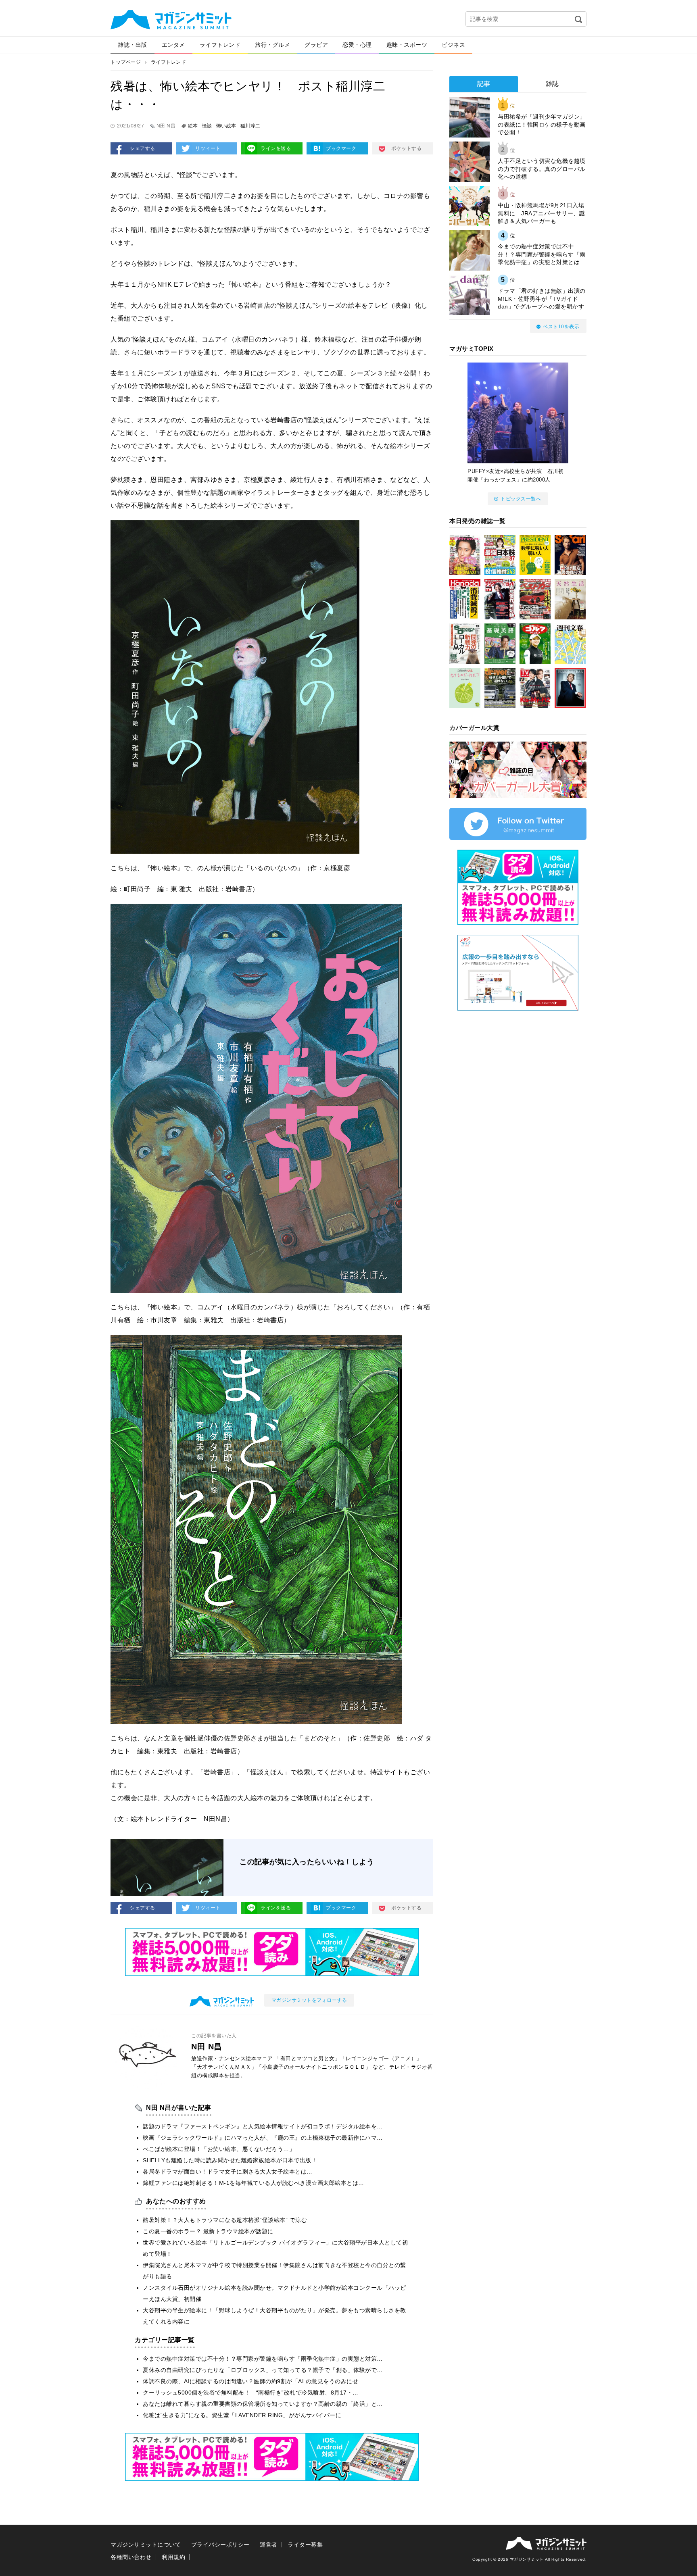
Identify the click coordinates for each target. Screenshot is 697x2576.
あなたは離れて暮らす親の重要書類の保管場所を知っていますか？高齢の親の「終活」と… (263, 2404)
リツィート (208, 148)
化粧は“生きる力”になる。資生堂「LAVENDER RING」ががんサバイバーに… (245, 2415)
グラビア (316, 45)
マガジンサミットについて (146, 2545)
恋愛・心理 (357, 45)
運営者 (269, 2545)
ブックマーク (341, 148)
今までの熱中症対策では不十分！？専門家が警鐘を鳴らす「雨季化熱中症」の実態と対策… (263, 2359)
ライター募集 (305, 2545)
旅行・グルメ (272, 45)
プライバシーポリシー (220, 2545)
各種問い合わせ (131, 2557)
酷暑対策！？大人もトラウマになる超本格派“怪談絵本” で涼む (225, 2220)
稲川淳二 (250, 126)
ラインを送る (276, 148)
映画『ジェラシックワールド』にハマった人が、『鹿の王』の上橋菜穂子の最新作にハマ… (263, 2138)
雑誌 (552, 84)
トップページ (126, 62)
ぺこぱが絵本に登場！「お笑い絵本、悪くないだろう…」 (219, 2149)
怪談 (207, 126)
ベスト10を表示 (561, 327)
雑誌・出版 (133, 45)
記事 (484, 84)
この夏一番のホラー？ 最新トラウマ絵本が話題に (208, 2231)
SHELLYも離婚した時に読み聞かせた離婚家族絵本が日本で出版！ (230, 2160)
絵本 (193, 126)
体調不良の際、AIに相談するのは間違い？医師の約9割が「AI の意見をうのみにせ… (254, 2381)
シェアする (143, 148)
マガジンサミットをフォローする (309, 2000)
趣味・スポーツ (407, 45)
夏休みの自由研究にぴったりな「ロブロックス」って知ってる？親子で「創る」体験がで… (263, 2370)
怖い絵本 (226, 126)
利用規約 (173, 2557)
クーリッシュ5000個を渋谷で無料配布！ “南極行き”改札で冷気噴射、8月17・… (251, 2393)
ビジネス (453, 45)
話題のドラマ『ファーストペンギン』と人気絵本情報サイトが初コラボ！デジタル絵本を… (263, 2126)
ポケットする (406, 148)
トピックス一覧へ (521, 499)
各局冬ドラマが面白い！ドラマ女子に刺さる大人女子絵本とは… (228, 2172)
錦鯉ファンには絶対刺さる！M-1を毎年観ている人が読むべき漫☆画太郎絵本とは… (254, 2183)
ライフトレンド (220, 45)
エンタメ (173, 45)
